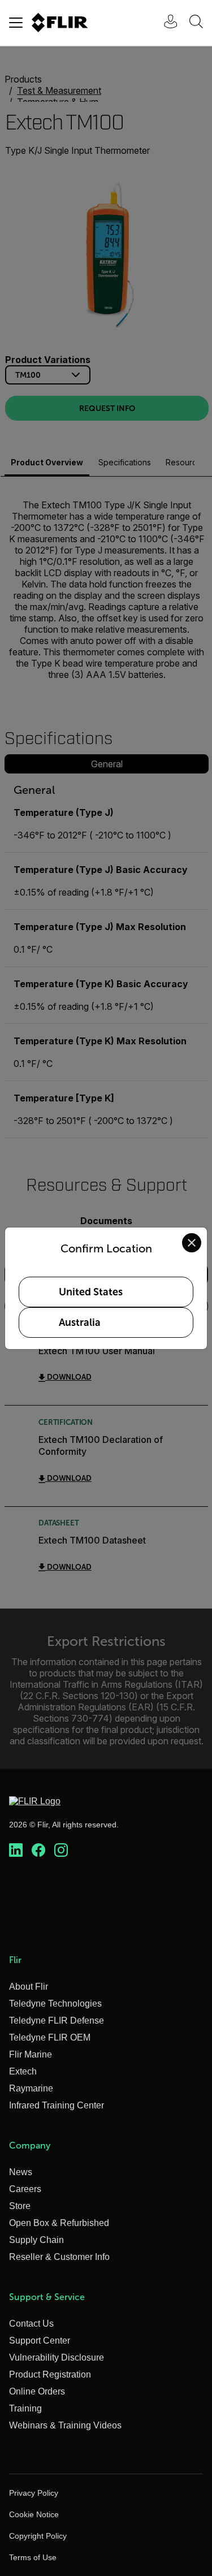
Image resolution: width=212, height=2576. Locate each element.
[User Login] (165, 23)
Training (25, 2408)
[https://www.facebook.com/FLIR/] (38, 1851)
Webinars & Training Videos (65, 2425)
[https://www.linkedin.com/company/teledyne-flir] (16, 1851)
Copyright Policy (38, 2536)
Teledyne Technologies (55, 2004)
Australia (80, 1322)
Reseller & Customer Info (59, 2257)
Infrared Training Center (57, 2105)
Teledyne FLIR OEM (50, 2037)
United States (91, 1292)
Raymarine (31, 2088)
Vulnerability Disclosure (57, 2357)
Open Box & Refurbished (59, 2223)
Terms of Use (33, 2557)
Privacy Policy (34, 2493)
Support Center (40, 2341)
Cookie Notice (34, 2514)
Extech (23, 2071)
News (21, 2172)
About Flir (29, 1987)
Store (20, 2206)
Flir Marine (31, 2054)
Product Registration (50, 2374)
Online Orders (37, 2391)
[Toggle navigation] (16, 23)
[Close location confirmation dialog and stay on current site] (192, 1243)
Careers (25, 2189)
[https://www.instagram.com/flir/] (61, 1851)
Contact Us (31, 2324)
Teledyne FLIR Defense (57, 2020)
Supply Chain (36, 2240)
